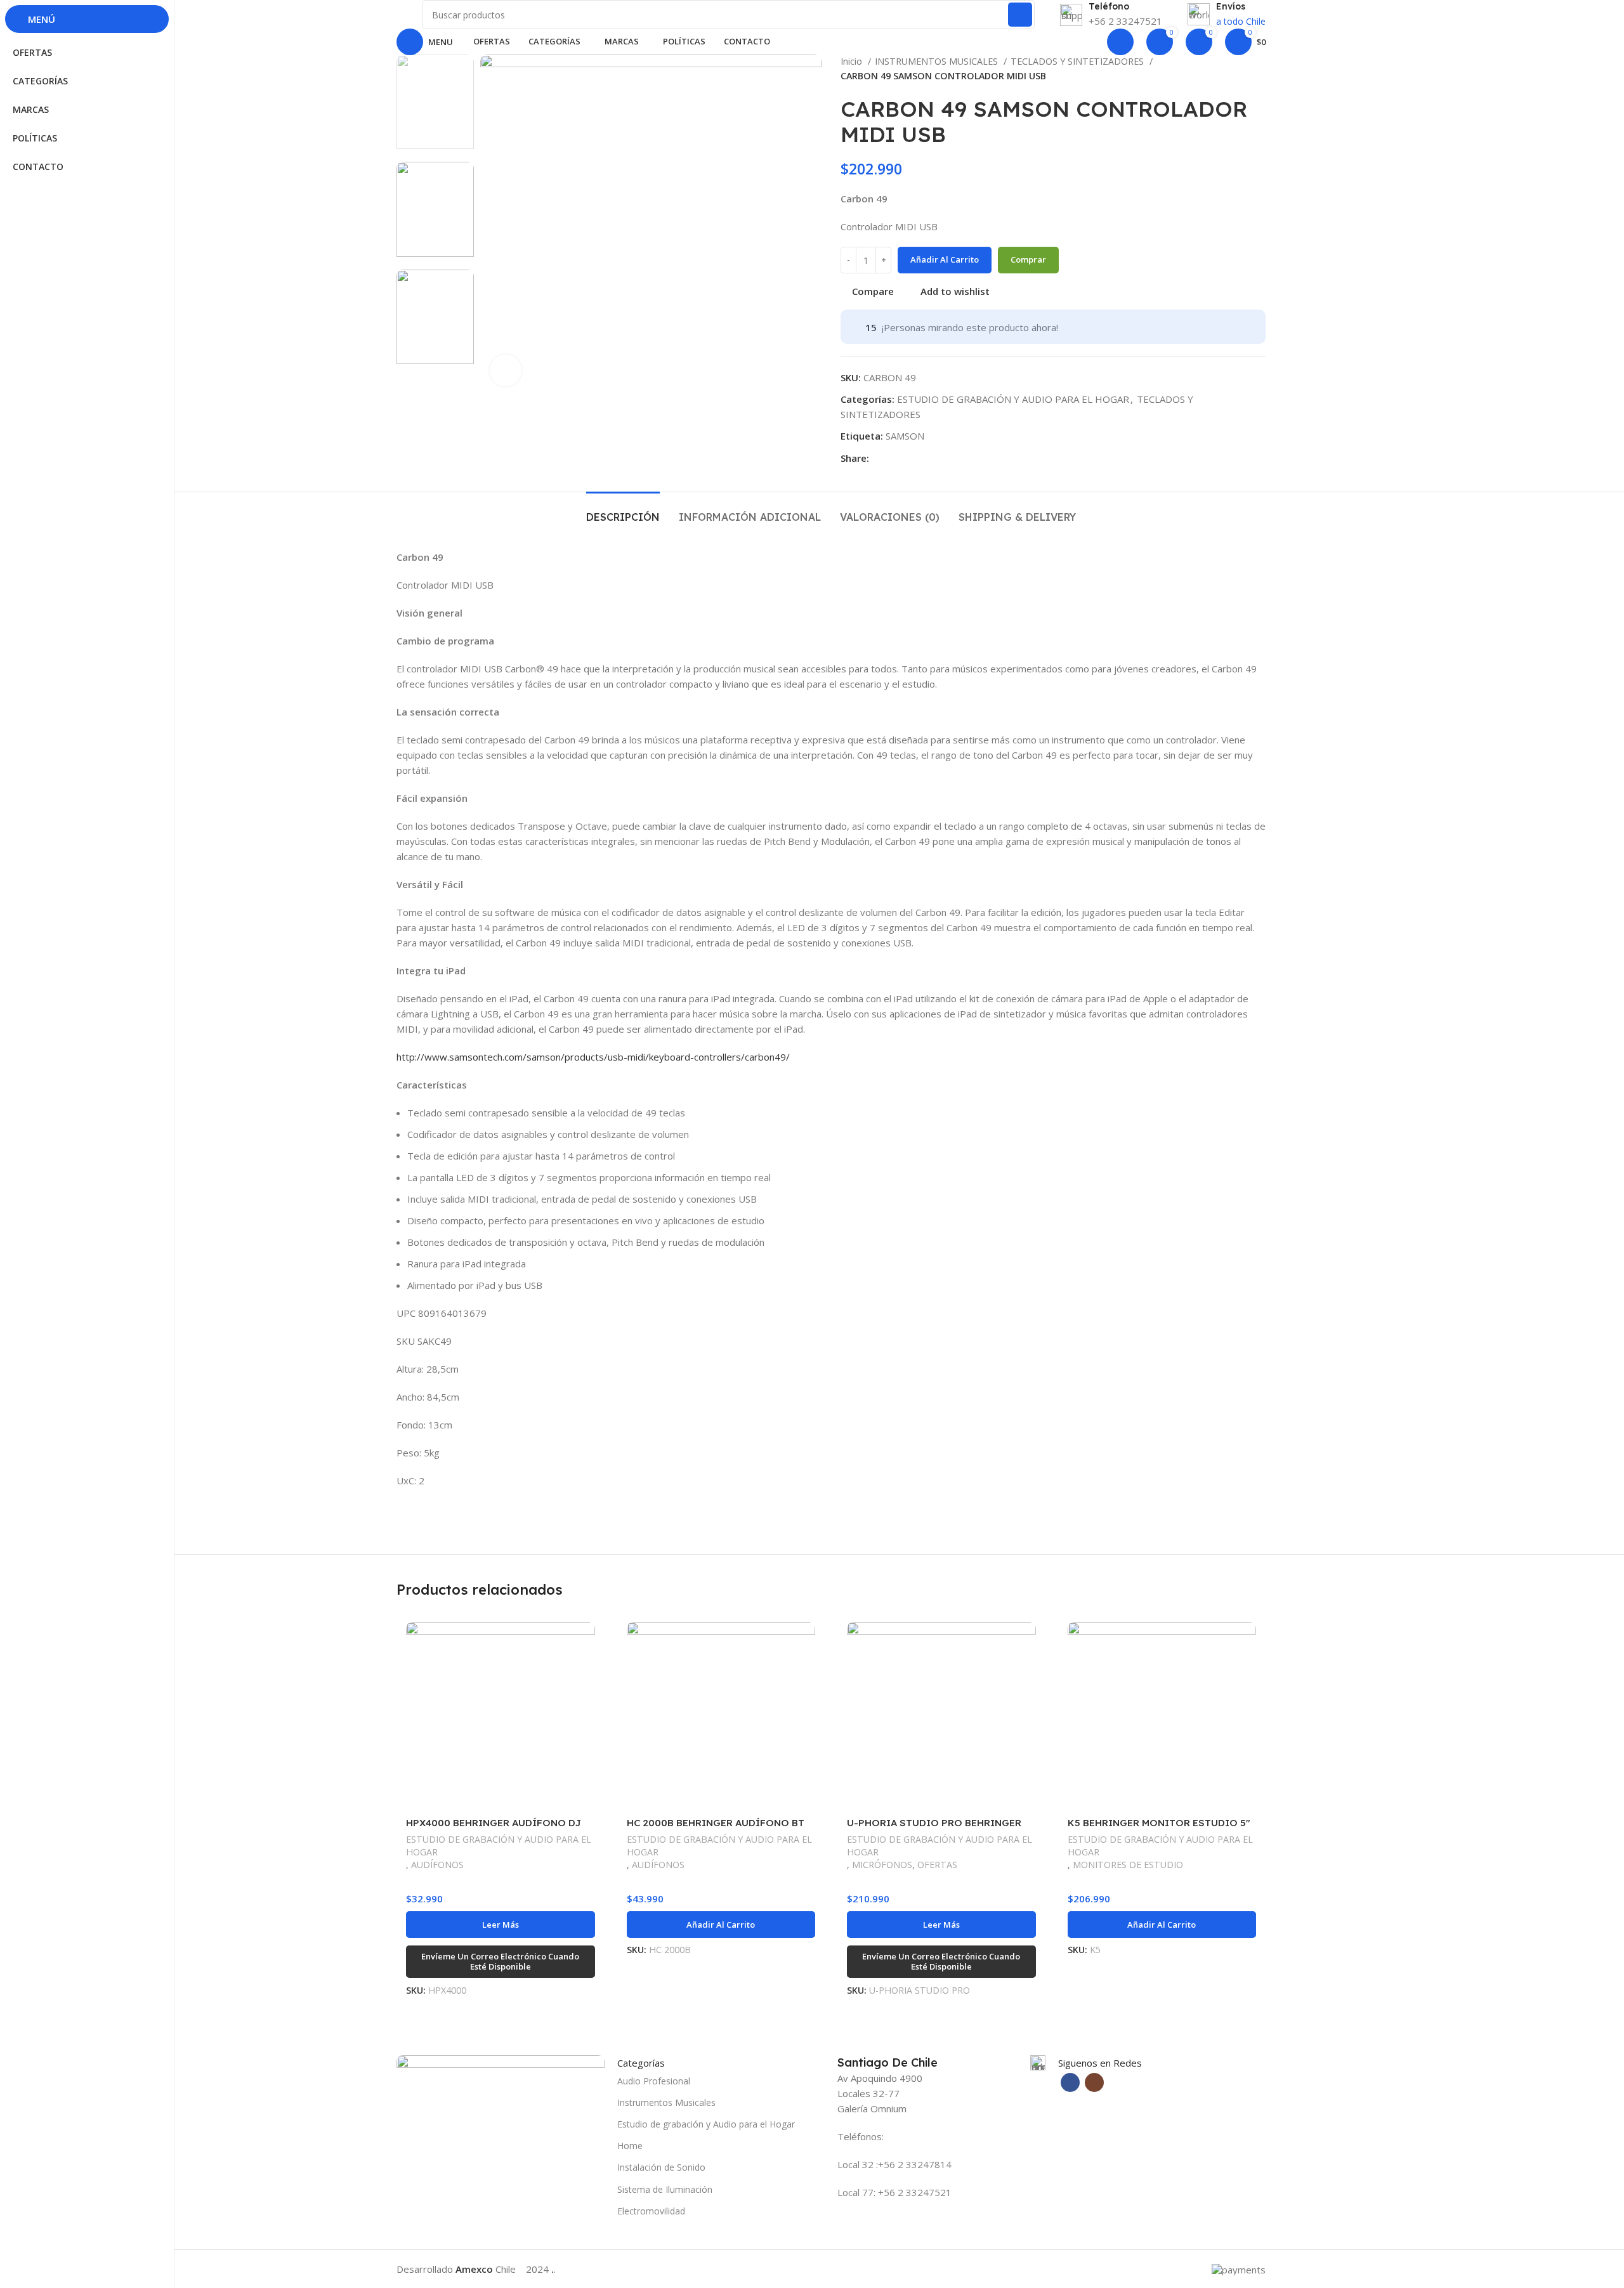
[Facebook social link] (880, 458)
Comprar (1028, 259)
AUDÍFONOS (437, 1865)
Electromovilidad (651, 2211)
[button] (721, 1925)
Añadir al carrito (945, 259)
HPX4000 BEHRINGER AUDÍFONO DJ (494, 1823)
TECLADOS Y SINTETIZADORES (1078, 61)
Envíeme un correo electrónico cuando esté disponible (500, 1961)
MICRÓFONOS (882, 1865)
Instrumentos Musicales (666, 2102)
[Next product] (1259, 69)
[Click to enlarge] (506, 370)
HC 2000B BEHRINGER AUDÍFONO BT (716, 1823)
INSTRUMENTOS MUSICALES (938, 61)
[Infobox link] (941, 2063)
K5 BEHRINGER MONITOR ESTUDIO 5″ (1159, 1823)
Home (630, 2146)
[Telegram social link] (894, 458)
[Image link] (501, 2088)
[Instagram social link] (1094, 2082)
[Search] (1020, 15)
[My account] (1120, 42)
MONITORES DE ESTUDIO (1128, 1865)
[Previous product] (1234, 69)
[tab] (623, 511)
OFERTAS (937, 1865)
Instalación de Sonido (661, 2167)
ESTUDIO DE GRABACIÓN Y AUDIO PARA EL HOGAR (1013, 399)
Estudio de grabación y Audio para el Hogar (706, 2124)
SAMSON (905, 436)
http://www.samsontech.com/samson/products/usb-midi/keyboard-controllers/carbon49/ (593, 1057)
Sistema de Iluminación (665, 2189)
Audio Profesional (654, 2081)
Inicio (853, 61)
